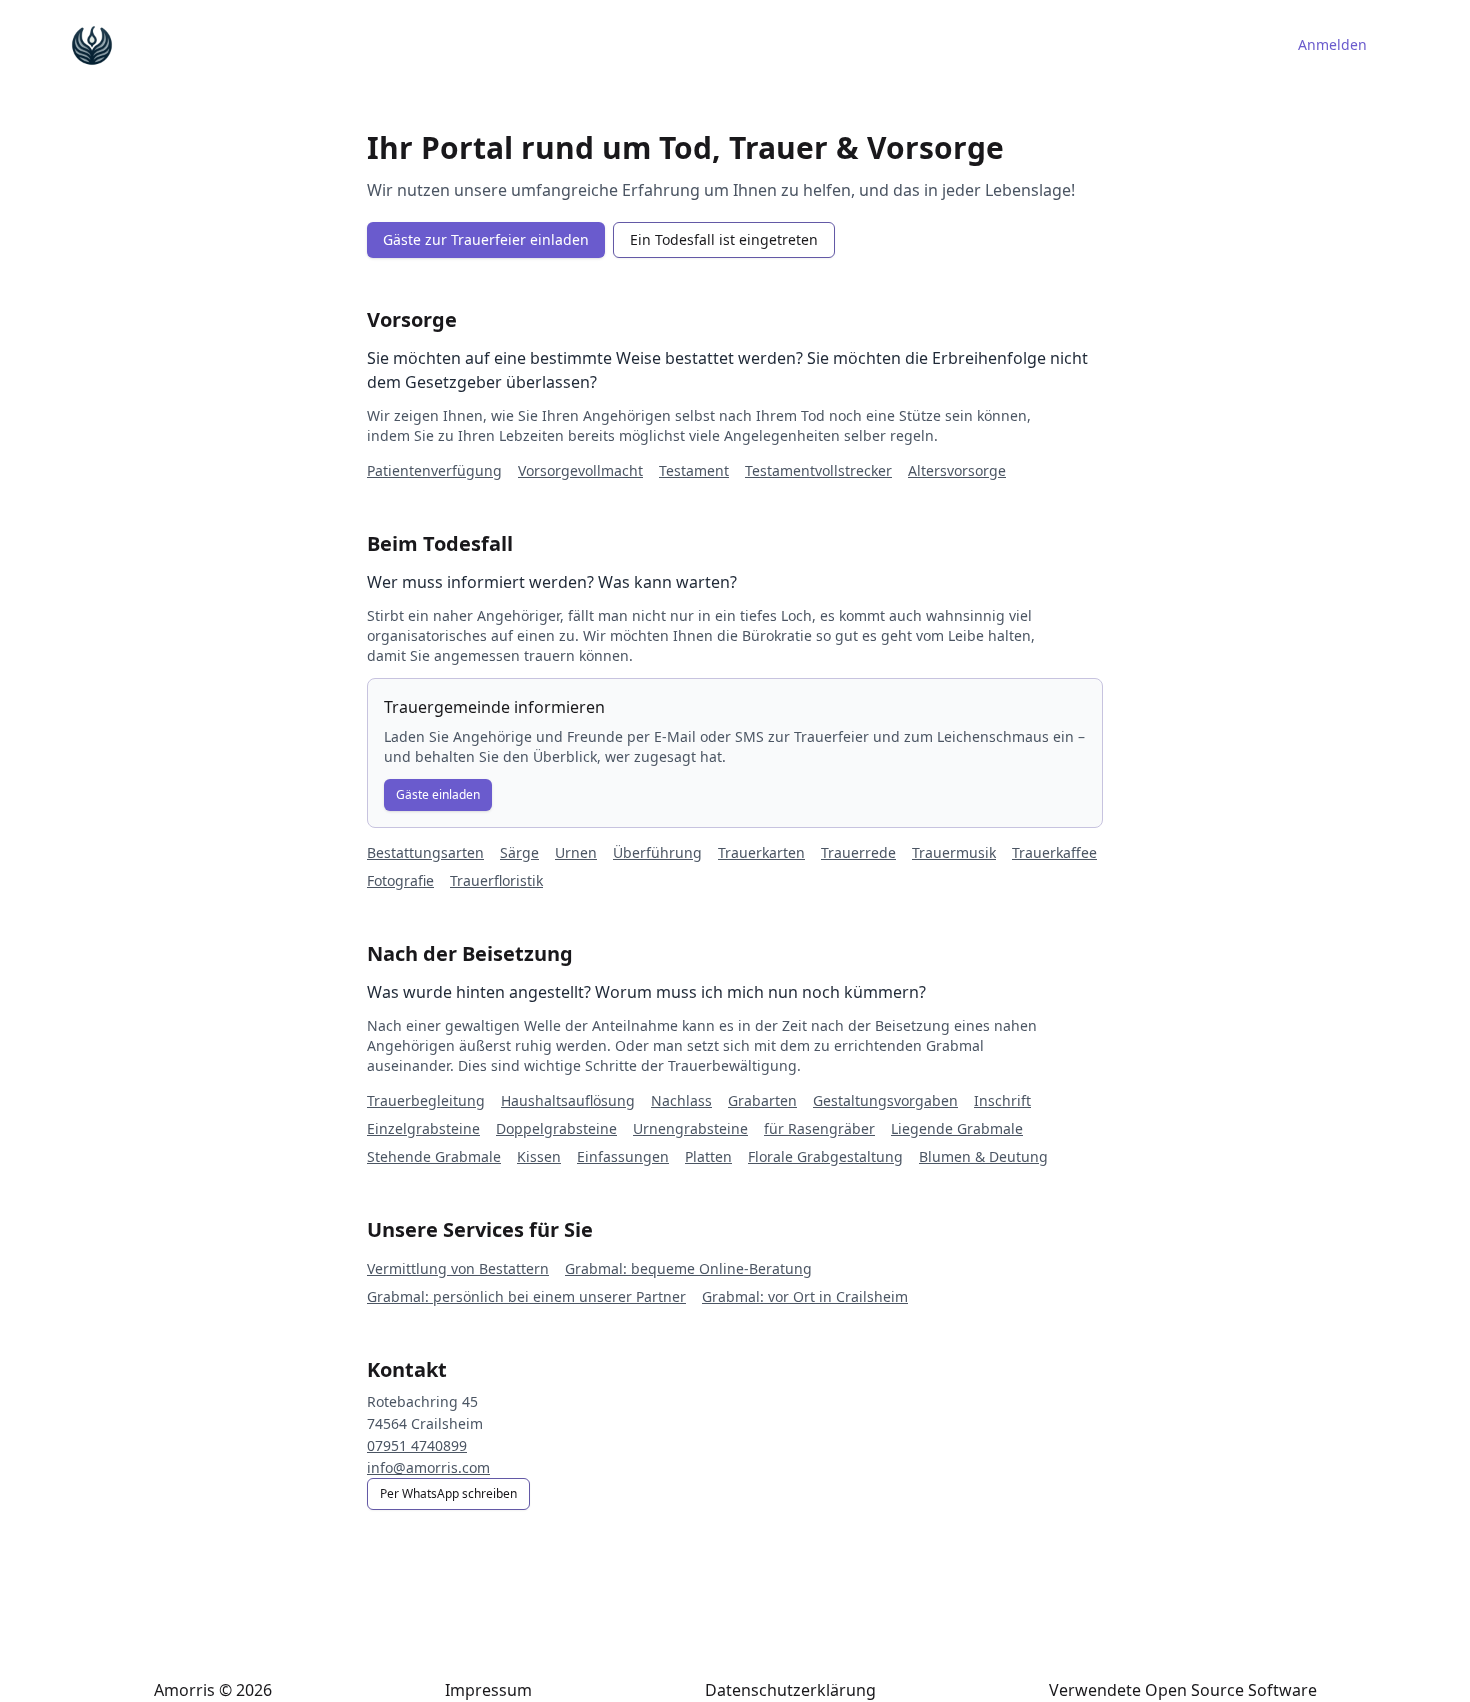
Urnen (576, 852)
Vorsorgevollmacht (580, 470)
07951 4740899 (417, 1445)
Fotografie (400, 880)
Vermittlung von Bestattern (458, 1268)
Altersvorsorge (957, 470)
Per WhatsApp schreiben (448, 1493)
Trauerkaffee (1054, 852)
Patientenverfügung (434, 470)
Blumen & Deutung (983, 1156)
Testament (694, 470)
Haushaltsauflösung (568, 1100)
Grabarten (762, 1100)
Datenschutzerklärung (790, 1690)
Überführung (657, 852)
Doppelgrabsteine (556, 1128)
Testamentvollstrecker (818, 470)
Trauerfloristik (496, 880)
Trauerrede (858, 852)
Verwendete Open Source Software (1183, 1690)
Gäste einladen (438, 794)
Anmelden (1332, 44)
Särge (519, 852)
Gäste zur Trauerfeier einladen (486, 239)
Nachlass (681, 1100)
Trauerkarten (761, 852)
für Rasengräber (819, 1128)
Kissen (539, 1156)
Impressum (488, 1690)
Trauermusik (954, 852)
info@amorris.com (428, 1467)
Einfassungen (623, 1156)
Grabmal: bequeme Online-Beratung (688, 1268)
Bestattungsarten (425, 852)
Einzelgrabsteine (423, 1128)
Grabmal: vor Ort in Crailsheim (805, 1296)
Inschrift (1002, 1100)
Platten (708, 1156)
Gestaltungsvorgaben (885, 1100)
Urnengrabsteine (690, 1128)
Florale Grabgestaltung (825, 1156)
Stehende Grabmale (434, 1156)
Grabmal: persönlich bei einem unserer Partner (526, 1296)
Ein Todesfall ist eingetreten (724, 239)
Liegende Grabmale (957, 1128)
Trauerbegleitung (426, 1100)
